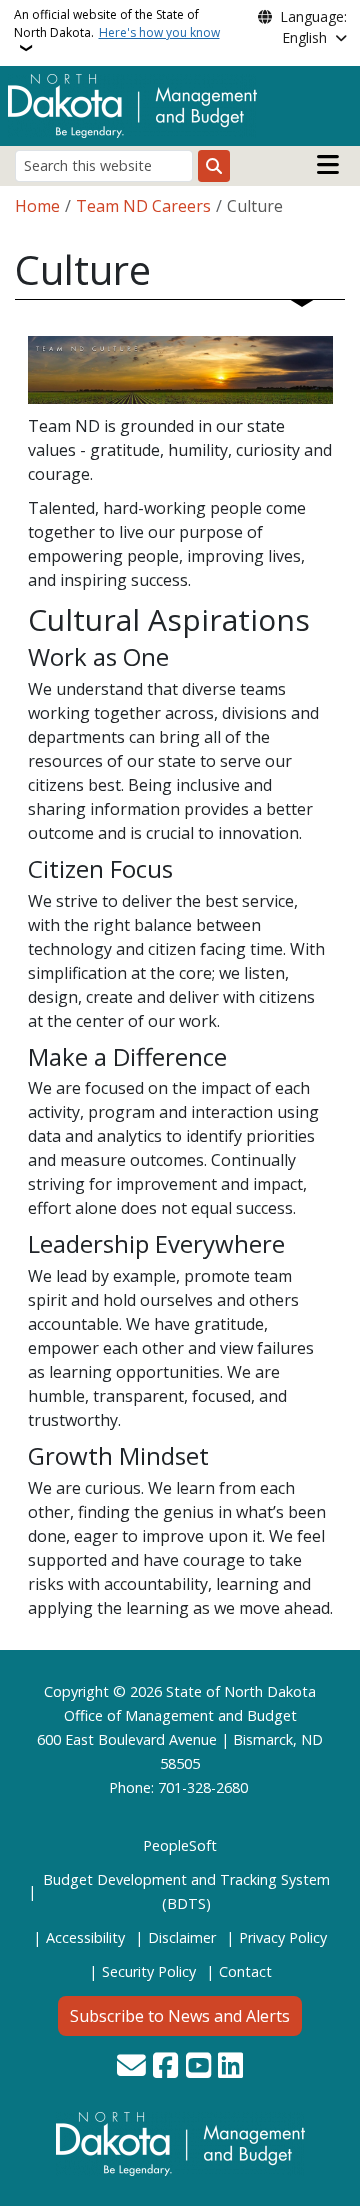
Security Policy (149, 1971)
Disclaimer (182, 1937)
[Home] (132, 104)
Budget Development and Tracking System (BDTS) (186, 1891)
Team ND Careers (143, 206)
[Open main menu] (328, 165)
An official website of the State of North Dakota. (117, 23)
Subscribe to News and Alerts (180, 2016)
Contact (245, 1971)
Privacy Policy (283, 1937)
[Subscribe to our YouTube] (198, 2067)
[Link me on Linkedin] (230, 2067)
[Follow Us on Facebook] (165, 2067)
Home (37, 206)
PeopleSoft (180, 1845)
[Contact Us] (131, 2067)
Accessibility (85, 1937)
